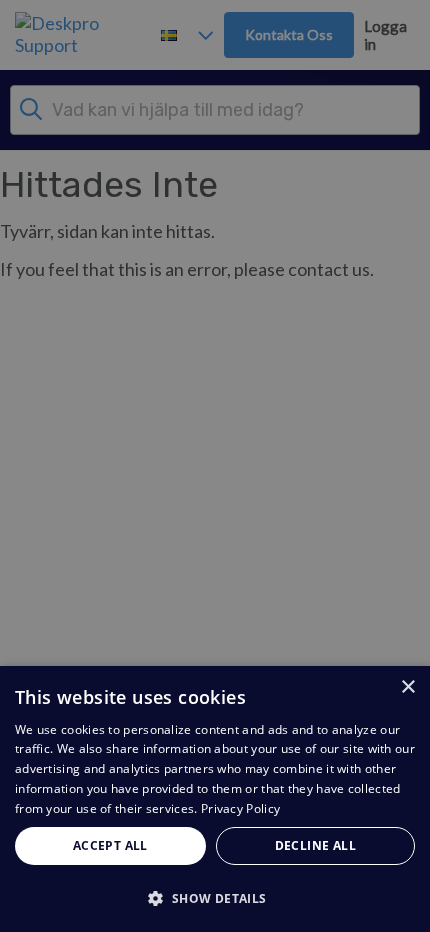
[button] (215, 897)
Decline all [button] (315, 845)
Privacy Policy (240, 808)
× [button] (407, 687)
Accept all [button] (110, 845)
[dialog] (215, 799)
